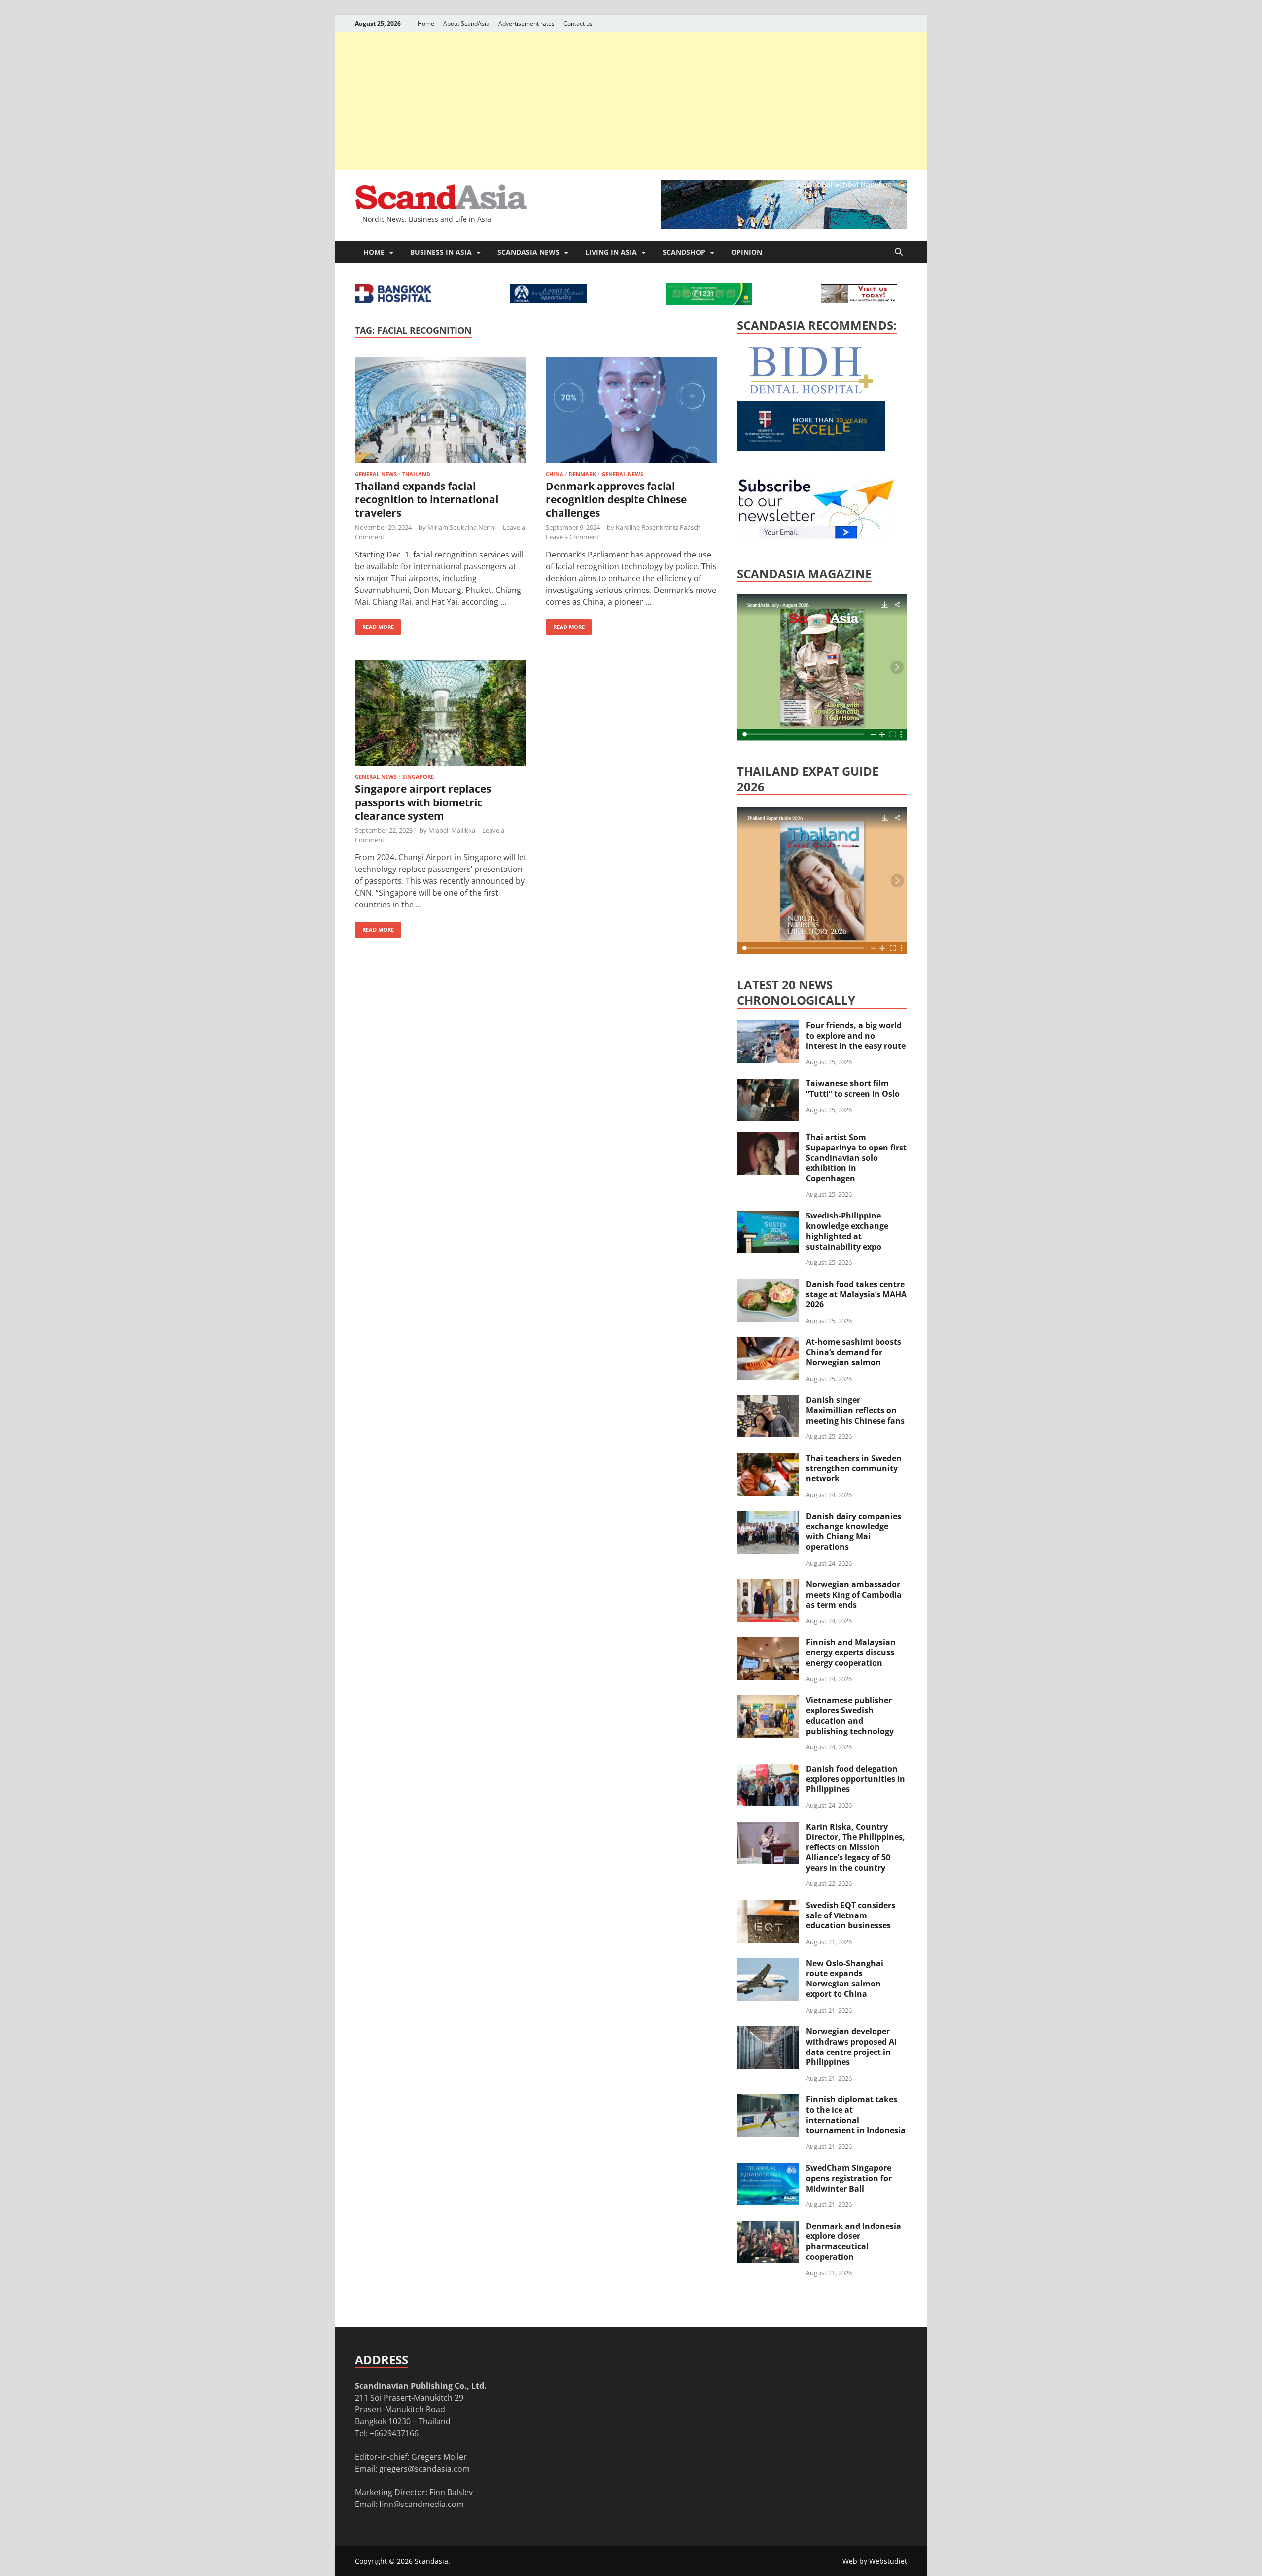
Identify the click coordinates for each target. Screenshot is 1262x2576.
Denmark (582, 474)
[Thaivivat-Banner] (709, 302)
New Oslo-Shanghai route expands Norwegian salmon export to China (845, 1979)
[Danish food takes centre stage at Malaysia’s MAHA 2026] (768, 1285)
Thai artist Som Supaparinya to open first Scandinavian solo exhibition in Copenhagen (856, 1158)
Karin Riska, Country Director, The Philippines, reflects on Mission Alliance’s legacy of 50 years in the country (856, 1847)
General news (376, 474)
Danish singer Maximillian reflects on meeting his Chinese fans (855, 1410)
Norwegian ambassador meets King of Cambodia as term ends (854, 1595)
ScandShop (684, 252)
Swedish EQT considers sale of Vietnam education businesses (851, 1915)
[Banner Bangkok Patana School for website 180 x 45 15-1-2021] (548, 300)
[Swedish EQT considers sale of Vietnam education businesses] (768, 1906)
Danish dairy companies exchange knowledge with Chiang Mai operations (854, 1532)
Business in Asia (441, 252)
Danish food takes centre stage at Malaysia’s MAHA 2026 (856, 1294)
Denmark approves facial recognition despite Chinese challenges (616, 500)
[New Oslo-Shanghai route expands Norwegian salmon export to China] (768, 1964)
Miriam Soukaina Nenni (462, 527)
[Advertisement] (631, 101)
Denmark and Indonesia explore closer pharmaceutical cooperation (854, 2241)
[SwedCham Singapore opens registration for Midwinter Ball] (768, 2169)
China (555, 474)
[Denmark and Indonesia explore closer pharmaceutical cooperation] (768, 2227)
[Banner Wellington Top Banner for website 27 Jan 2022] (859, 300)
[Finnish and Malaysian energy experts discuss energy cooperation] (768, 1643)
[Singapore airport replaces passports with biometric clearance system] (441, 714)
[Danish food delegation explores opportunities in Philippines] (768, 1770)
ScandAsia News (528, 252)
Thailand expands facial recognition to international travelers (427, 500)
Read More (374, 625)
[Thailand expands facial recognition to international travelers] (441, 411)
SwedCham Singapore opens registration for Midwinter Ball (849, 2178)
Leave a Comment (572, 537)
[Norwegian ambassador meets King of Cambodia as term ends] (768, 1585)
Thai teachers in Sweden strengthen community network (854, 1468)
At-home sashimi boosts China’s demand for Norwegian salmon (854, 1352)
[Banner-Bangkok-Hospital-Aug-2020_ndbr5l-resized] (393, 300)
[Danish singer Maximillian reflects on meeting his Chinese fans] (768, 1401)
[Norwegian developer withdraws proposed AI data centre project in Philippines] (768, 2032)
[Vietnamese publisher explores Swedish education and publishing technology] (768, 1701)
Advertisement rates (526, 23)
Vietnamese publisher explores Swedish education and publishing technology (850, 1715)
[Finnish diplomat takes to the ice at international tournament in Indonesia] (768, 2100)
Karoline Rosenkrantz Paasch (658, 527)
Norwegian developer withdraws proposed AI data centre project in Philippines (851, 2047)
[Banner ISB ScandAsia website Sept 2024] (784, 226)
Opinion (747, 252)
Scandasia (431, 2561)
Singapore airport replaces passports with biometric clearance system (423, 802)
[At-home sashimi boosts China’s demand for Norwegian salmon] (768, 1343)
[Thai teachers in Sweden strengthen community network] (768, 1459)
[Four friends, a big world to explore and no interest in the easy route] (768, 1026)
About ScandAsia (466, 23)
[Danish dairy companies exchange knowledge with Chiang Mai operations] (768, 1517)
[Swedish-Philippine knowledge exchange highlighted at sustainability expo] (768, 1217)
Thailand (416, 474)
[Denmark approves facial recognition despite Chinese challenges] (631, 411)
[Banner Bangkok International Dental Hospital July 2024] (811, 392)
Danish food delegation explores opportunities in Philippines (856, 1779)
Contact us (578, 23)
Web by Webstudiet (875, 2561)
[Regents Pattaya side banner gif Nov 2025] (811, 448)
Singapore (418, 777)
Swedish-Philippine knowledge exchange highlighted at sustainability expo (847, 1231)
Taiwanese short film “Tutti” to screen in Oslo (853, 1089)
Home (426, 23)
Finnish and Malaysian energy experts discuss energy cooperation (851, 1653)
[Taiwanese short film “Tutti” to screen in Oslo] (768, 1084)
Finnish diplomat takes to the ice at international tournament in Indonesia (856, 2115)
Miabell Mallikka (452, 830)
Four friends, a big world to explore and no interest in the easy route (856, 1036)
